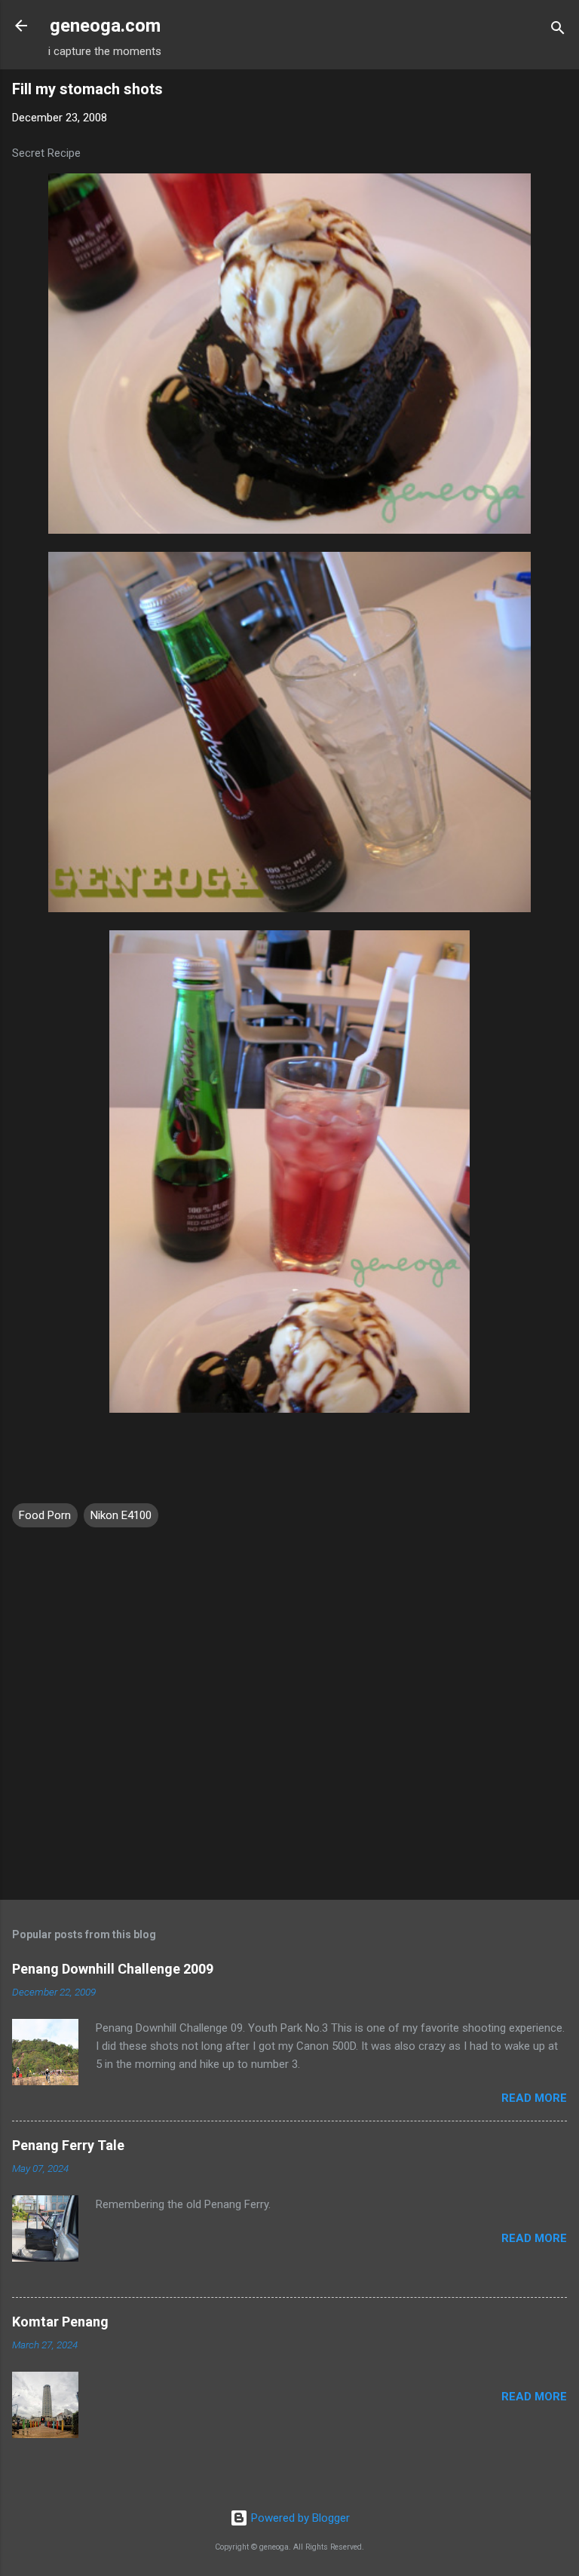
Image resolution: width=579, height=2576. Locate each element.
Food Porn (45, 1515)
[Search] (558, 31)
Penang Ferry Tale (68, 2145)
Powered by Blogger (299, 2518)
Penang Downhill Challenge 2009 (113, 1969)
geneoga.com (105, 26)
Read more (534, 2098)
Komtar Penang (60, 2322)
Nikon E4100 (121, 1515)
